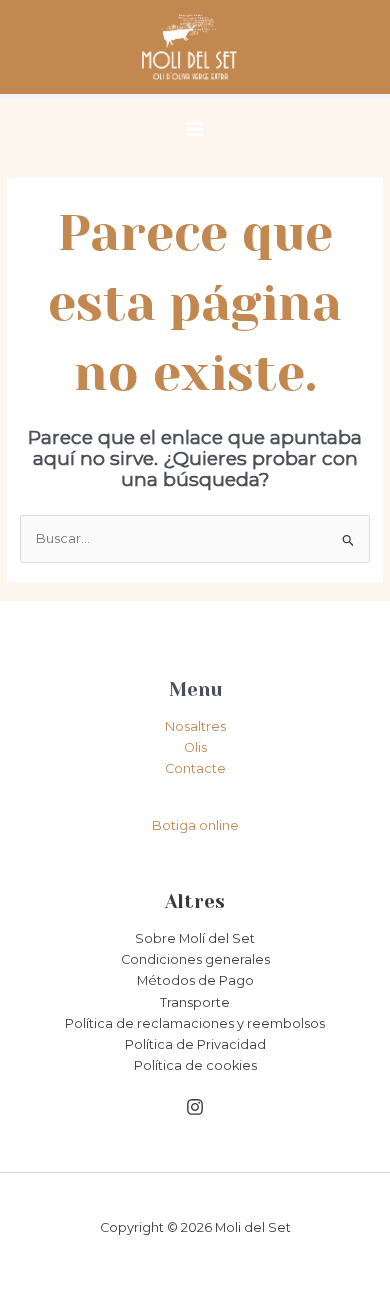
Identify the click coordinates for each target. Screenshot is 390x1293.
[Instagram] (195, 1107)
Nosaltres (195, 726)
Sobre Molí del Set (195, 938)
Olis (195, 747)
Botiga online (195, 825)
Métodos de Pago (195, 980)
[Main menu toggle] (195, 129)
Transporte (195, 1002)
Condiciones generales (195, 959)
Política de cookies (195, 1065)
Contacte (195, 768)
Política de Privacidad (195, 1044)
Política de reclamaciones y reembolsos (195, 1023)
